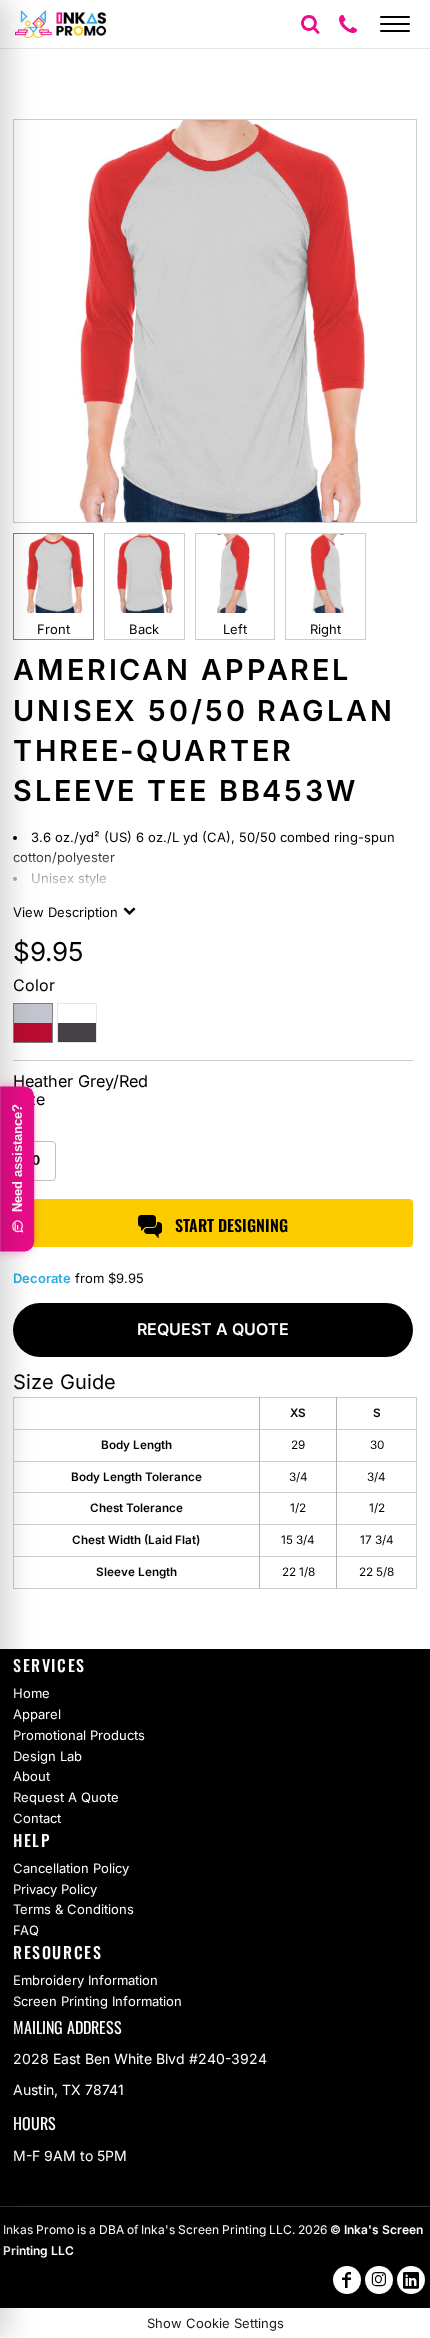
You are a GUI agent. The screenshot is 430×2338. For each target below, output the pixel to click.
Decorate (42, 1278)
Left (235, 629)
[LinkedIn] (411, 2280)
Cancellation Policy (71, 1868)
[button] (310, 24)
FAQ (26, 1930)
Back (144, 629)
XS (24, 1129)
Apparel (37, 1714)
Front (53, 629)
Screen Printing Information (97, 2001)
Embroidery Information (85, 1980)
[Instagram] (379, 2280)
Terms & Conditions (73, 1909)
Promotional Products (79, 1735)
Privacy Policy (55, 1889)
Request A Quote (66, 1797)
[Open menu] (395, 24)
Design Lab (47, 1756)
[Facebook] (347, 2280)
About (31, 1776)
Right (325, 629)
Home (31, 1693)
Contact (37, 1818)
